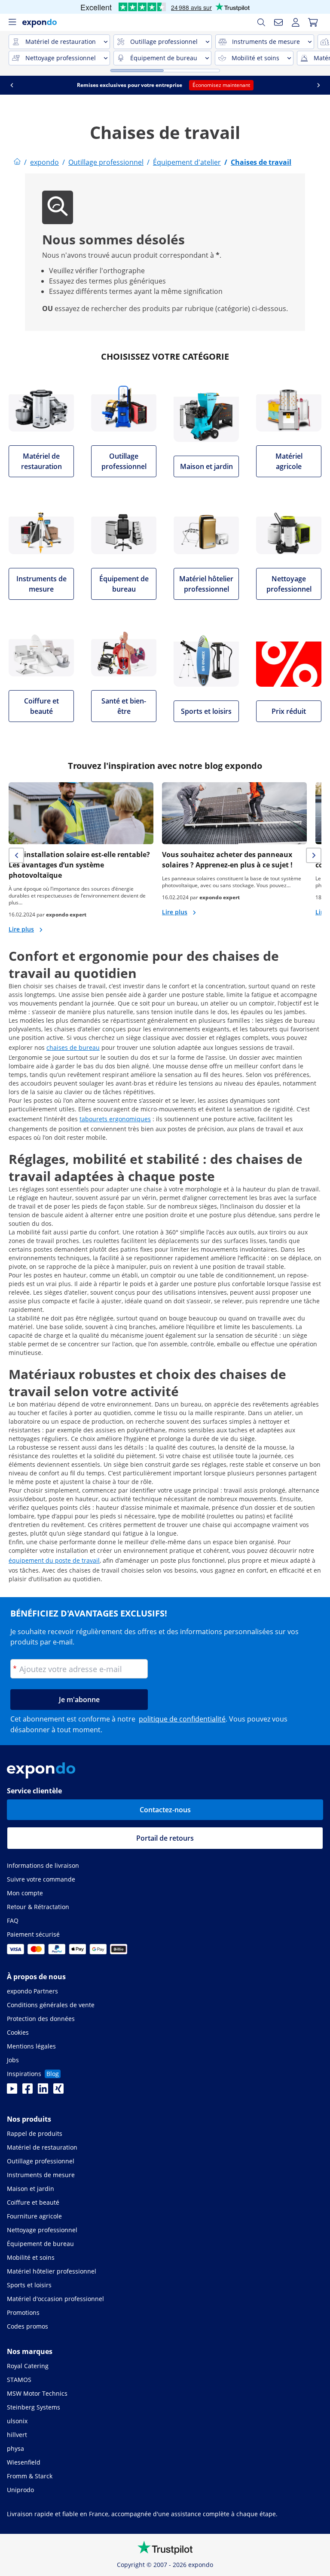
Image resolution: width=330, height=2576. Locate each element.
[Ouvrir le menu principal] (12, 22)
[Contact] (278, 22)
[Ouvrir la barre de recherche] (261, 22)
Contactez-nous (165, 1810)
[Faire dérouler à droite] (318, 85)
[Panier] (313, 22)
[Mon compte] (296, 22)
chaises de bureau (73, 1047)
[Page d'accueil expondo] (17, 162)
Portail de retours (165, 1838)
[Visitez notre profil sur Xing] (58, 2091)
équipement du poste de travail (54, 1560)
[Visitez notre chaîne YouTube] (12, 2091)
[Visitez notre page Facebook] (27, 2091)
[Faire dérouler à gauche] (12, 85)
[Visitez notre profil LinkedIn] (43, 2091)
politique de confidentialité (182, 1719)
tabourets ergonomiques (115, 1119)
